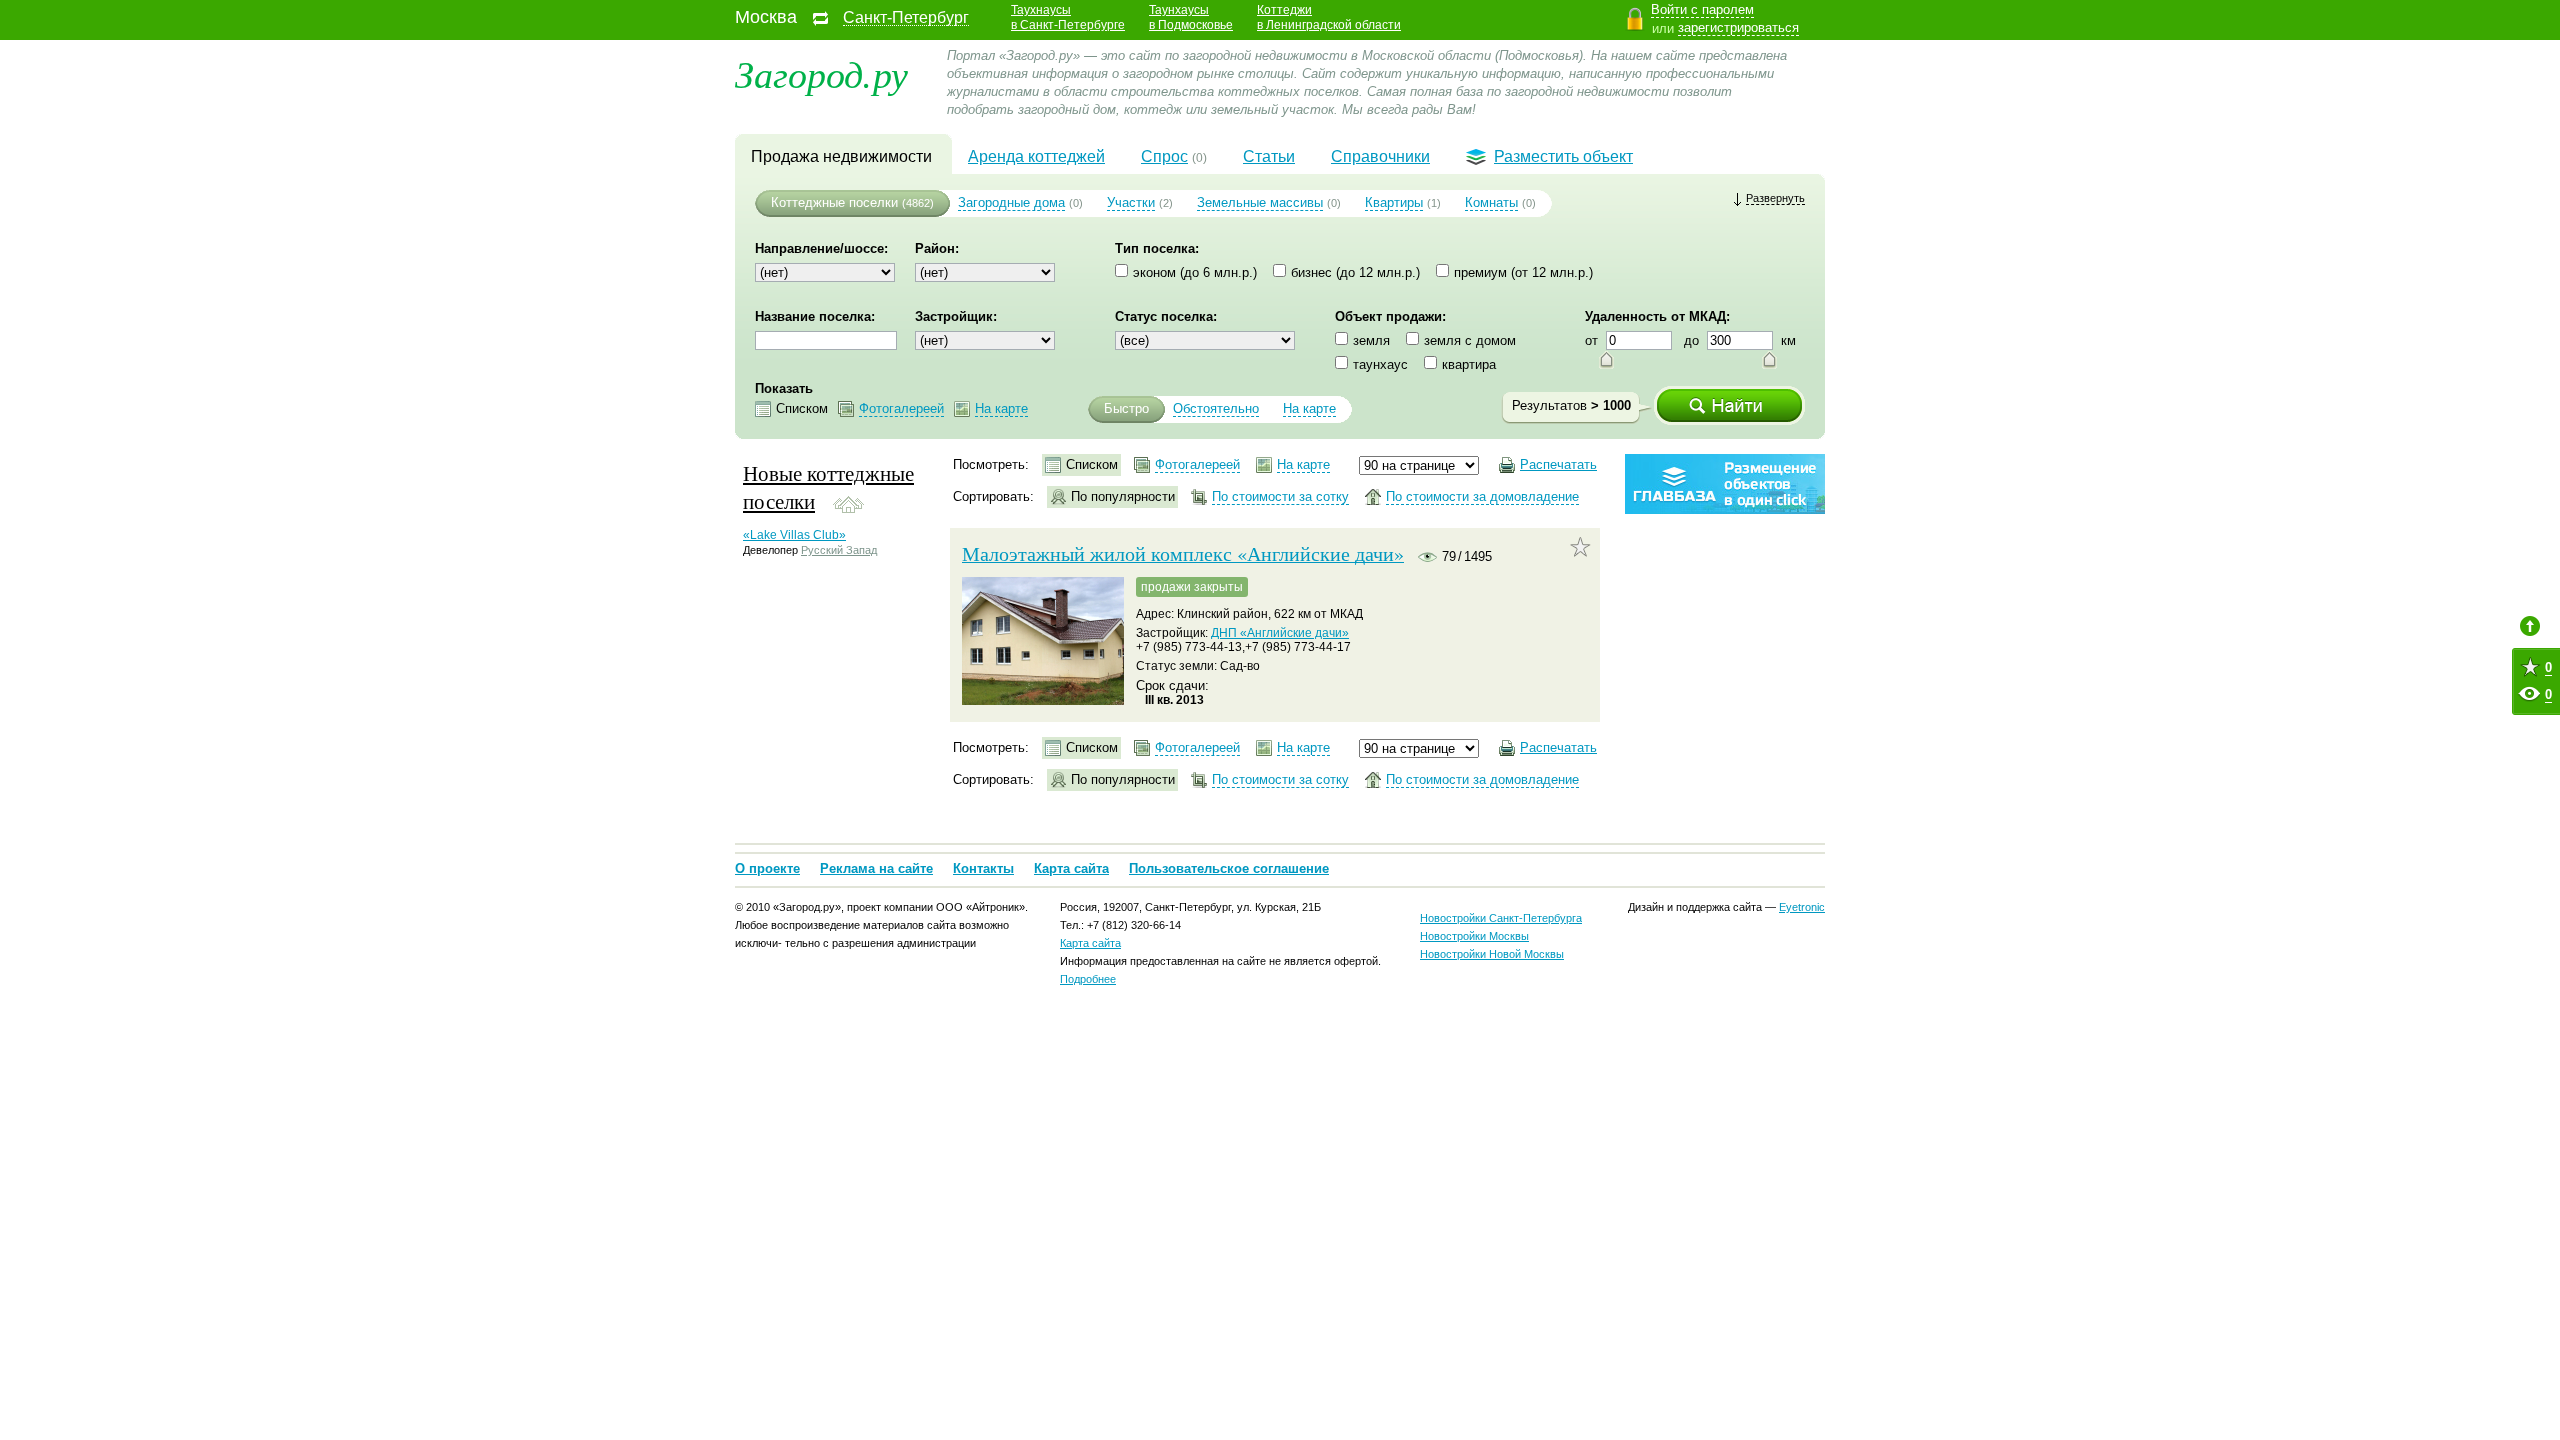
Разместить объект (1563, 156)
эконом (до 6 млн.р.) (1195, 272)
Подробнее (1088, 979)
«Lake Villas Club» (794, 535)
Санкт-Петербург (906, 18)
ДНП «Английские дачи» (1280, 633)
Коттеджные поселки (834, 202)
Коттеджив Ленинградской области (1329, 17)
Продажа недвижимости (841, 156)
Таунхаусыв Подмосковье (1191, 17)
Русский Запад (839, 550)
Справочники (1380, 156)
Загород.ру (821, 72)
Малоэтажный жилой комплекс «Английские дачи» (1183, 554)
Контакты (983, 868)
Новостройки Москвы (1474, 936)
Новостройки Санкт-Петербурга (1501, 918)
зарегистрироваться (1738, 27)
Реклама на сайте (876, 868)
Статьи (1269, 156)
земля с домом (1470, 340)
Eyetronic (1802, 907)
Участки (1131, 202)
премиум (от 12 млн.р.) (1523, 272)
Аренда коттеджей (1036, 156)
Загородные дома (1011, 202)
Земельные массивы (1260, 202)
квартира (1469, 364)
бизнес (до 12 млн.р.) (1355, 272)
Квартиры (1394, 202)
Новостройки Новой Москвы (1492, 954)
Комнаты (1491, 202)
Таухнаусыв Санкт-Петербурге (1068, 17)
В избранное (1580, 547)
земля (1371, 340)
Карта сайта (1071, 868)
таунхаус (1380, 364)
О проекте (767, 868)
